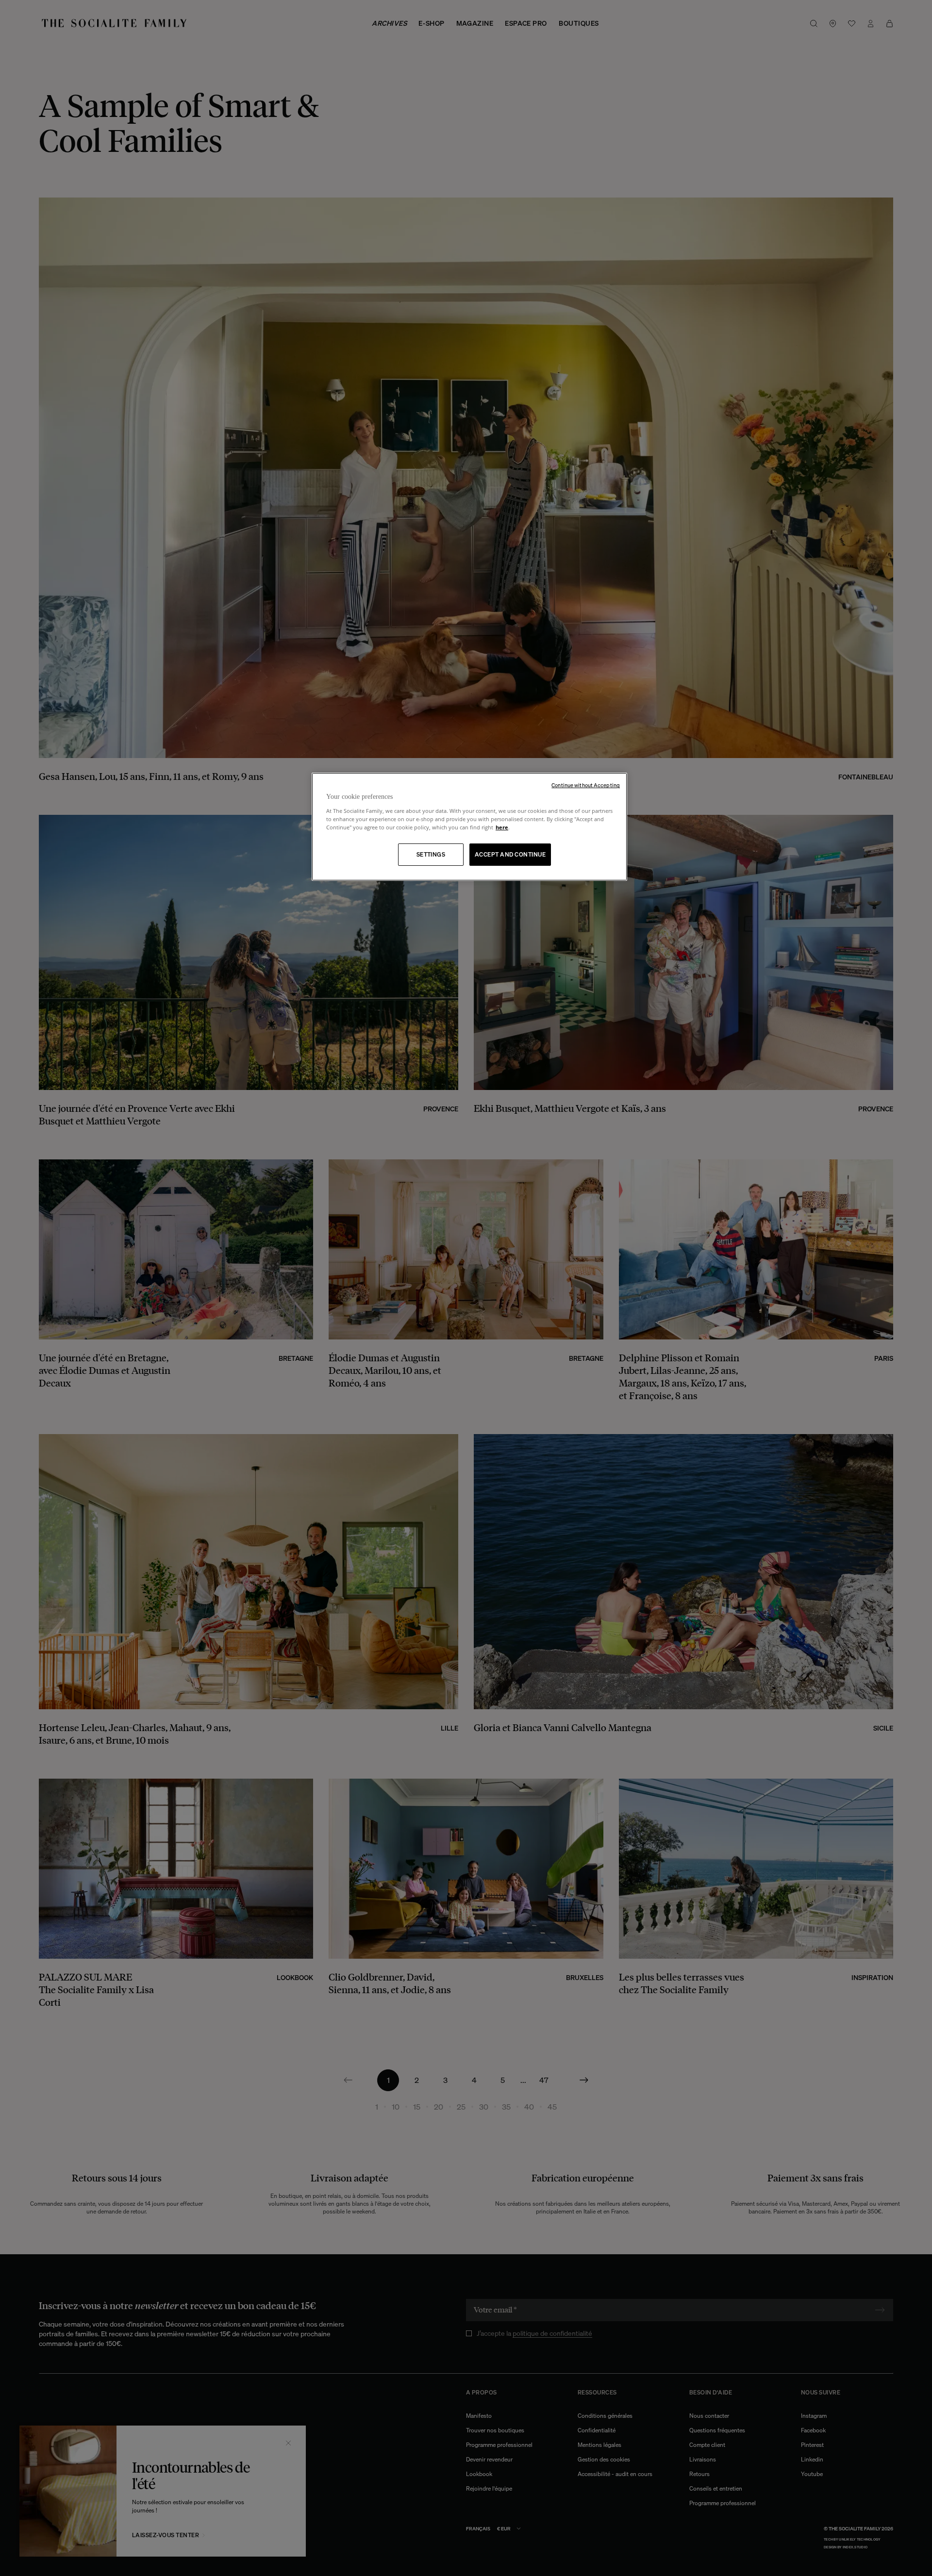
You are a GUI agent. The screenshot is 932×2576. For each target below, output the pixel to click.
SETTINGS (431, 854)
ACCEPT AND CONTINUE (510, 854)
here (502, 827)
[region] (469, 827)
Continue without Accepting (586, 785)
